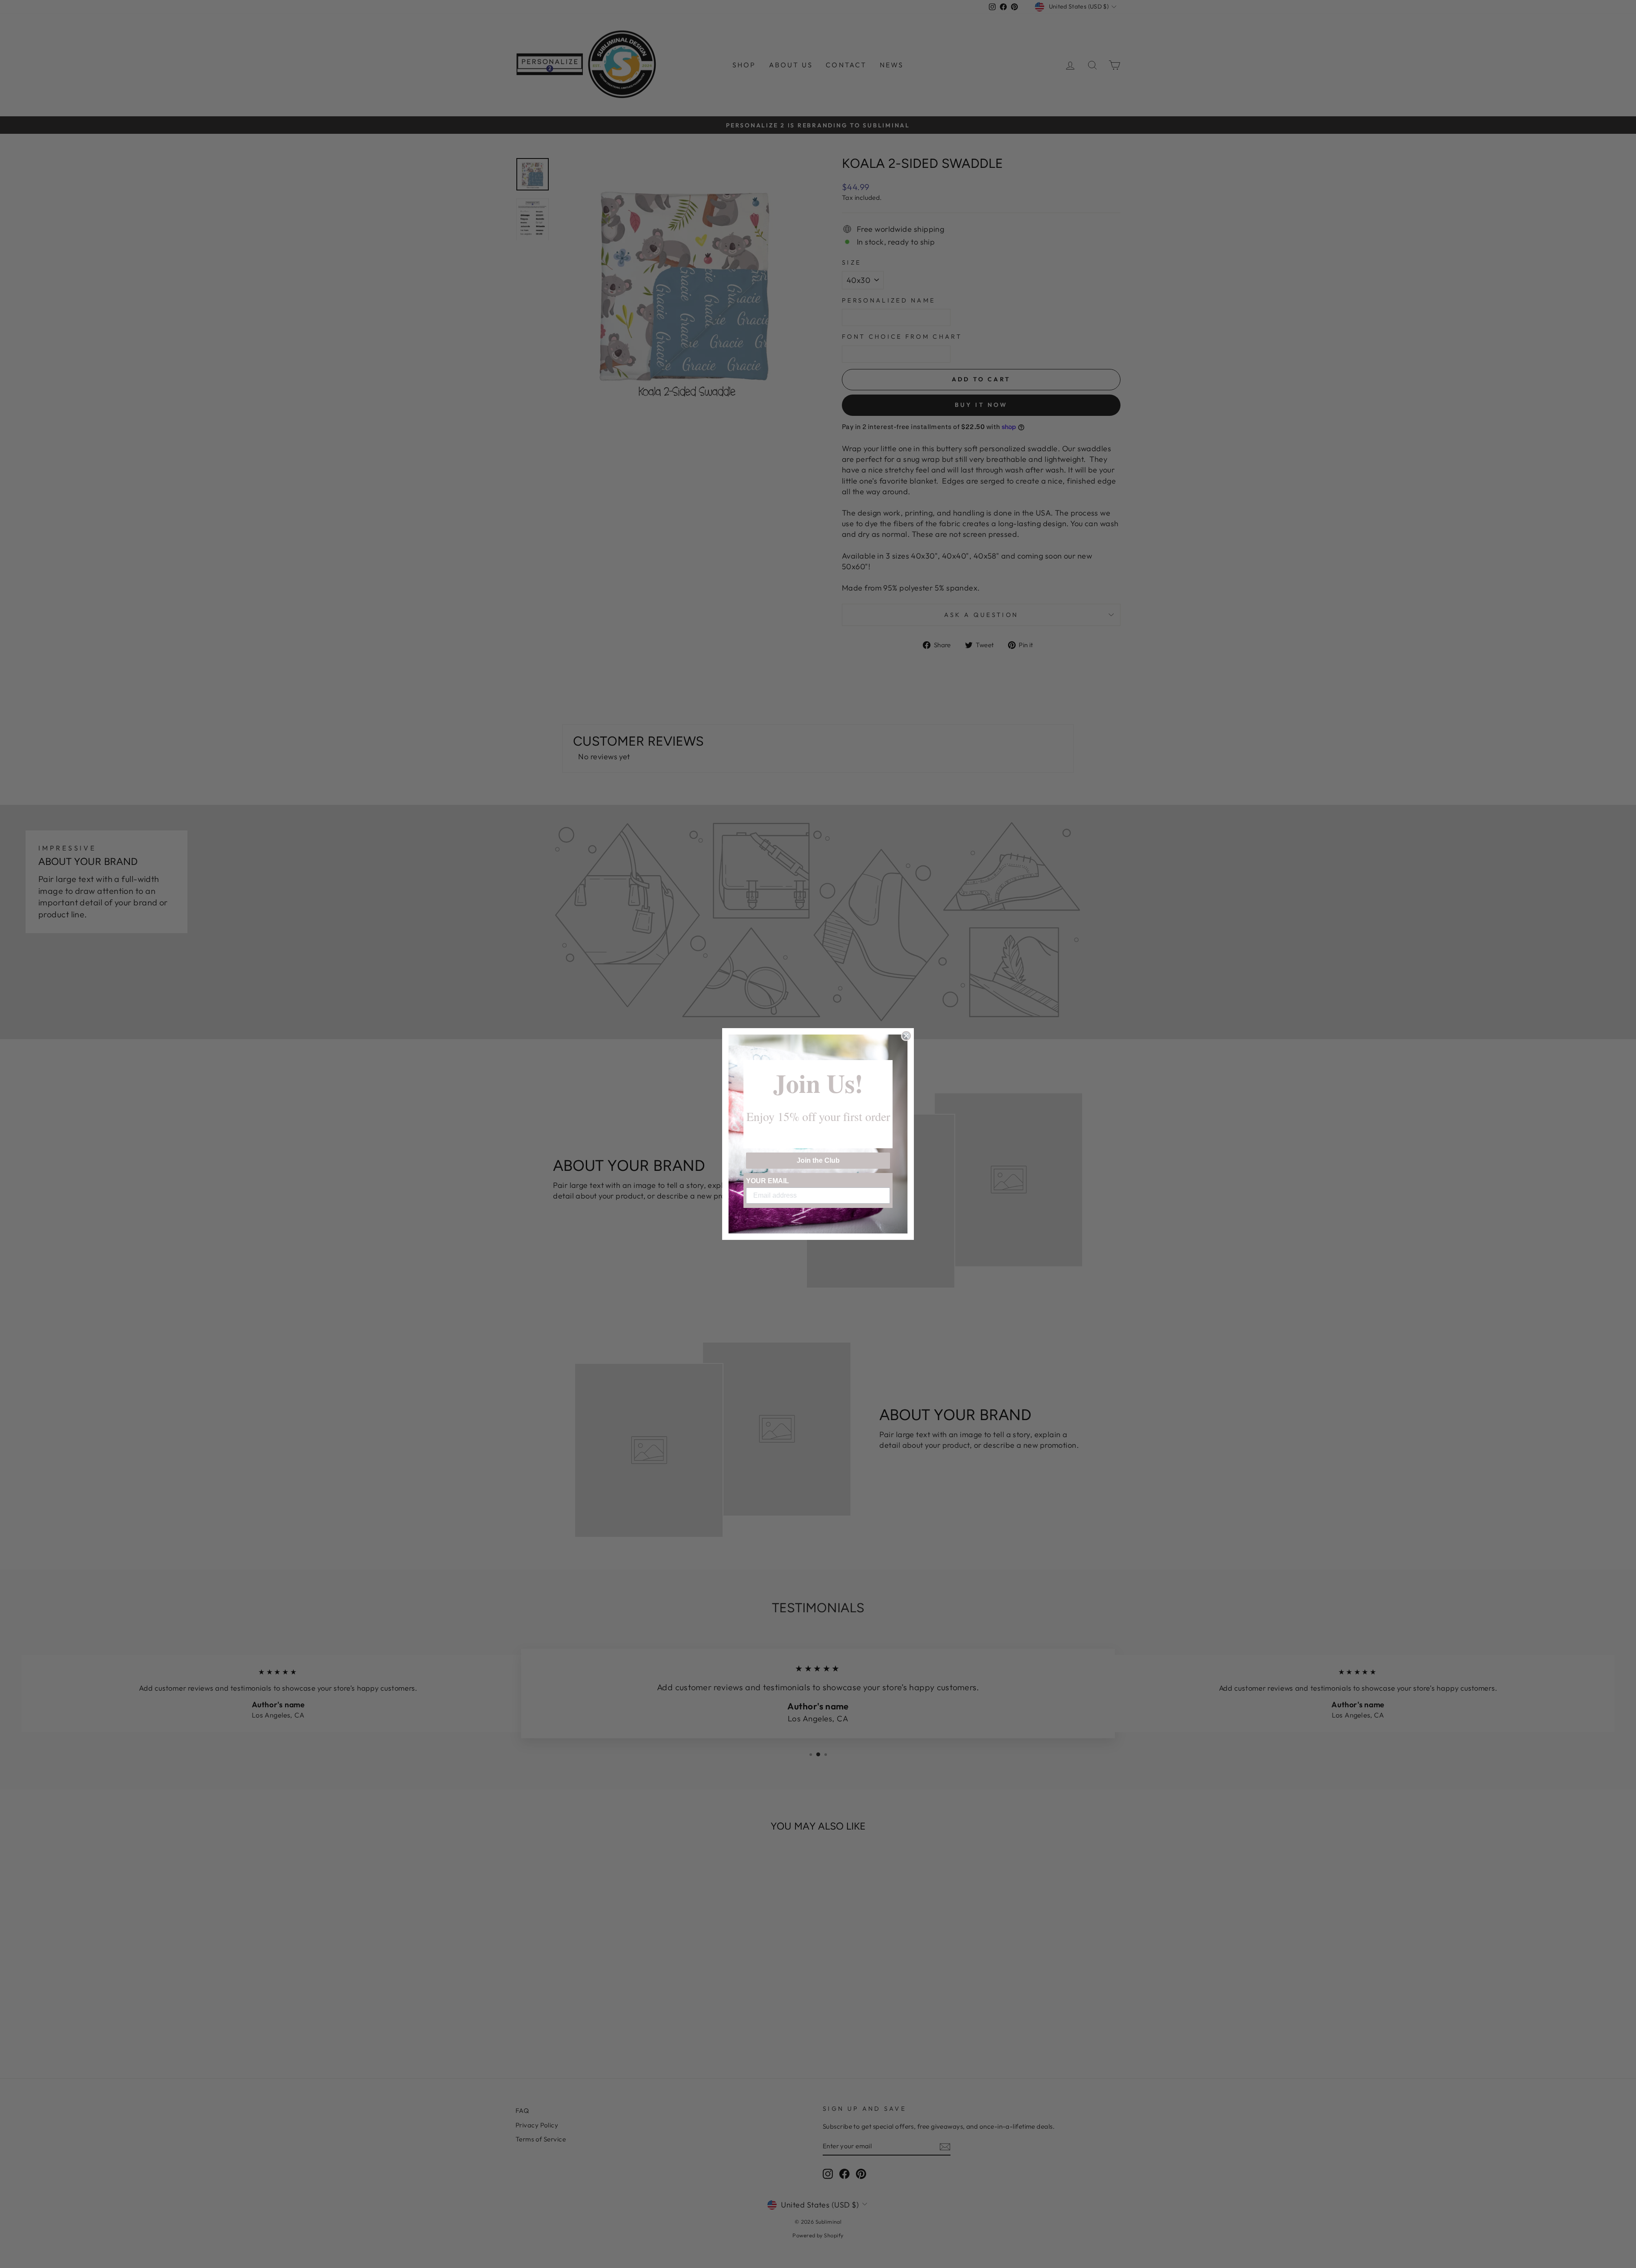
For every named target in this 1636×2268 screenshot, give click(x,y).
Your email (768, 1181)
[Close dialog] (906, 1036)
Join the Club (818, 1160)
